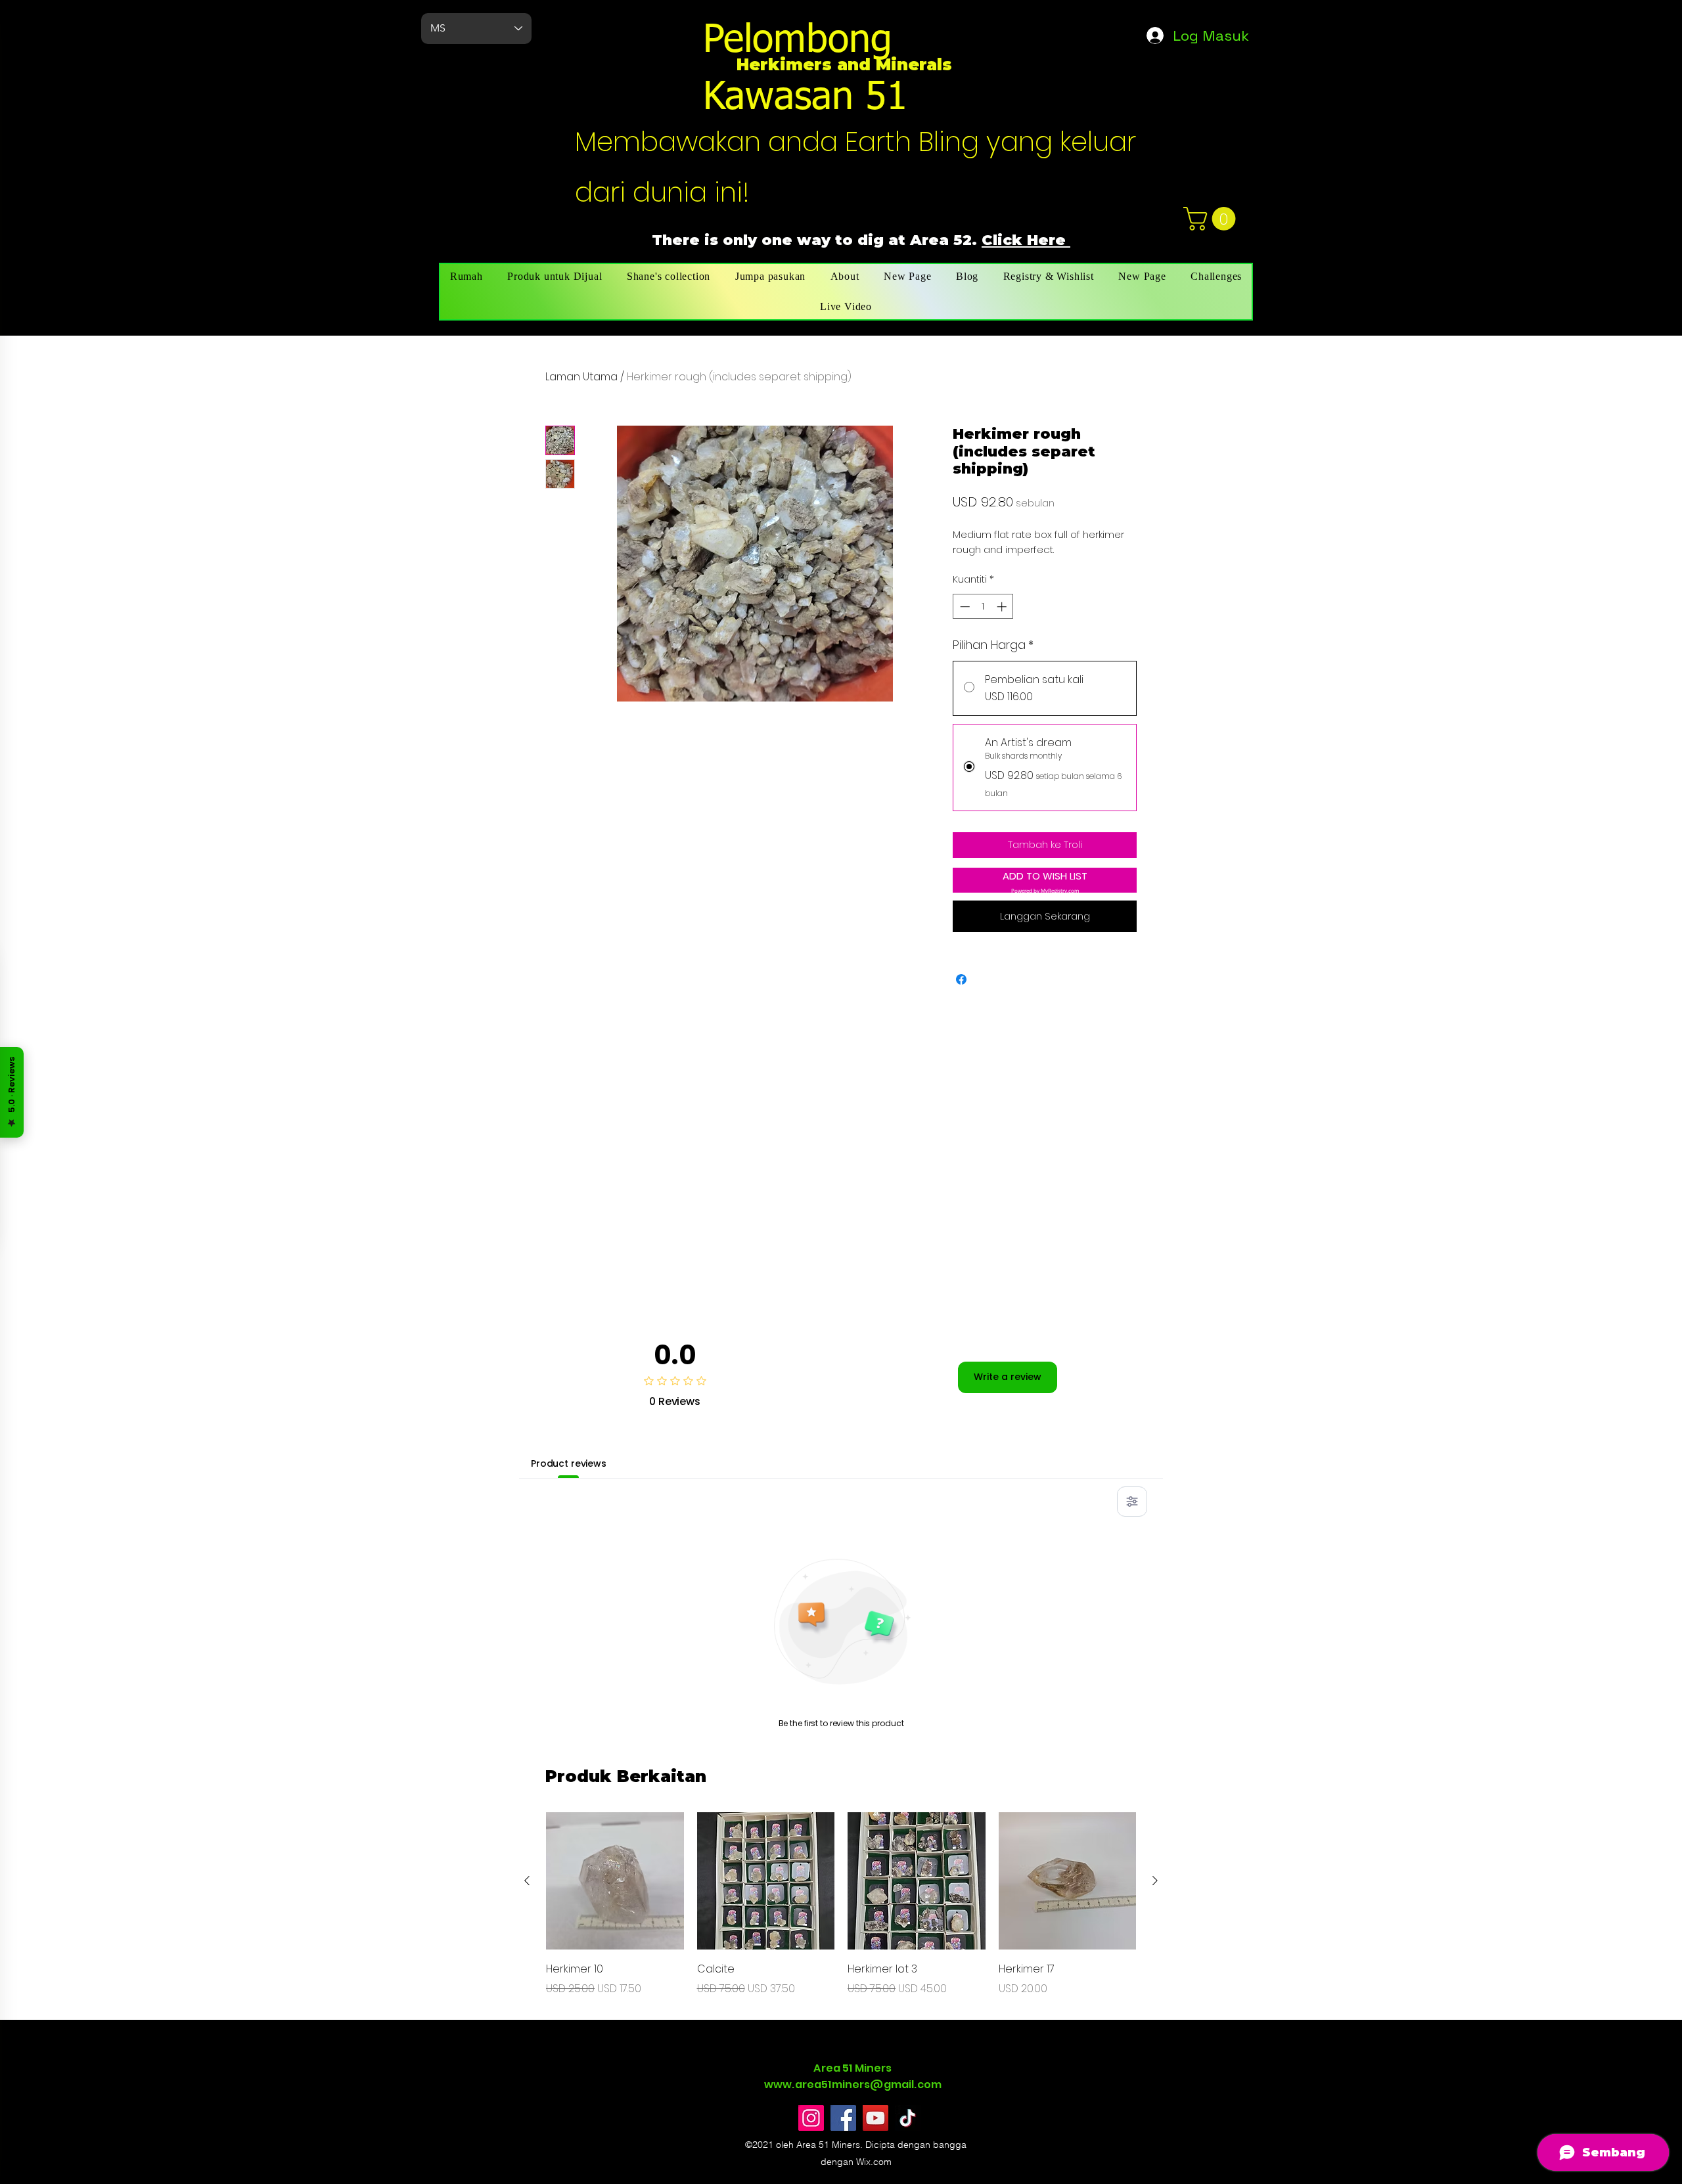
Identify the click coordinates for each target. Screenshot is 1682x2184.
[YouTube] (875, 2118)
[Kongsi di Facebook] (961, 979)
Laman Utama (581, 377)
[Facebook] (843, 2118)
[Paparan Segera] (615, 1881)
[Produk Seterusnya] (1155, 1881)
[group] (841, 1905)
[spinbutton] (983, 607)
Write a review (1008, 1377)
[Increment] (1003, 607)
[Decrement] (964, 607)
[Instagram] (811, 2118)
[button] (1212, 219)
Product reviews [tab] (569, 1463)
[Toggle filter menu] (1132, 1502)
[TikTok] (908, 2118)
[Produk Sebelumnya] (527, 1881)
